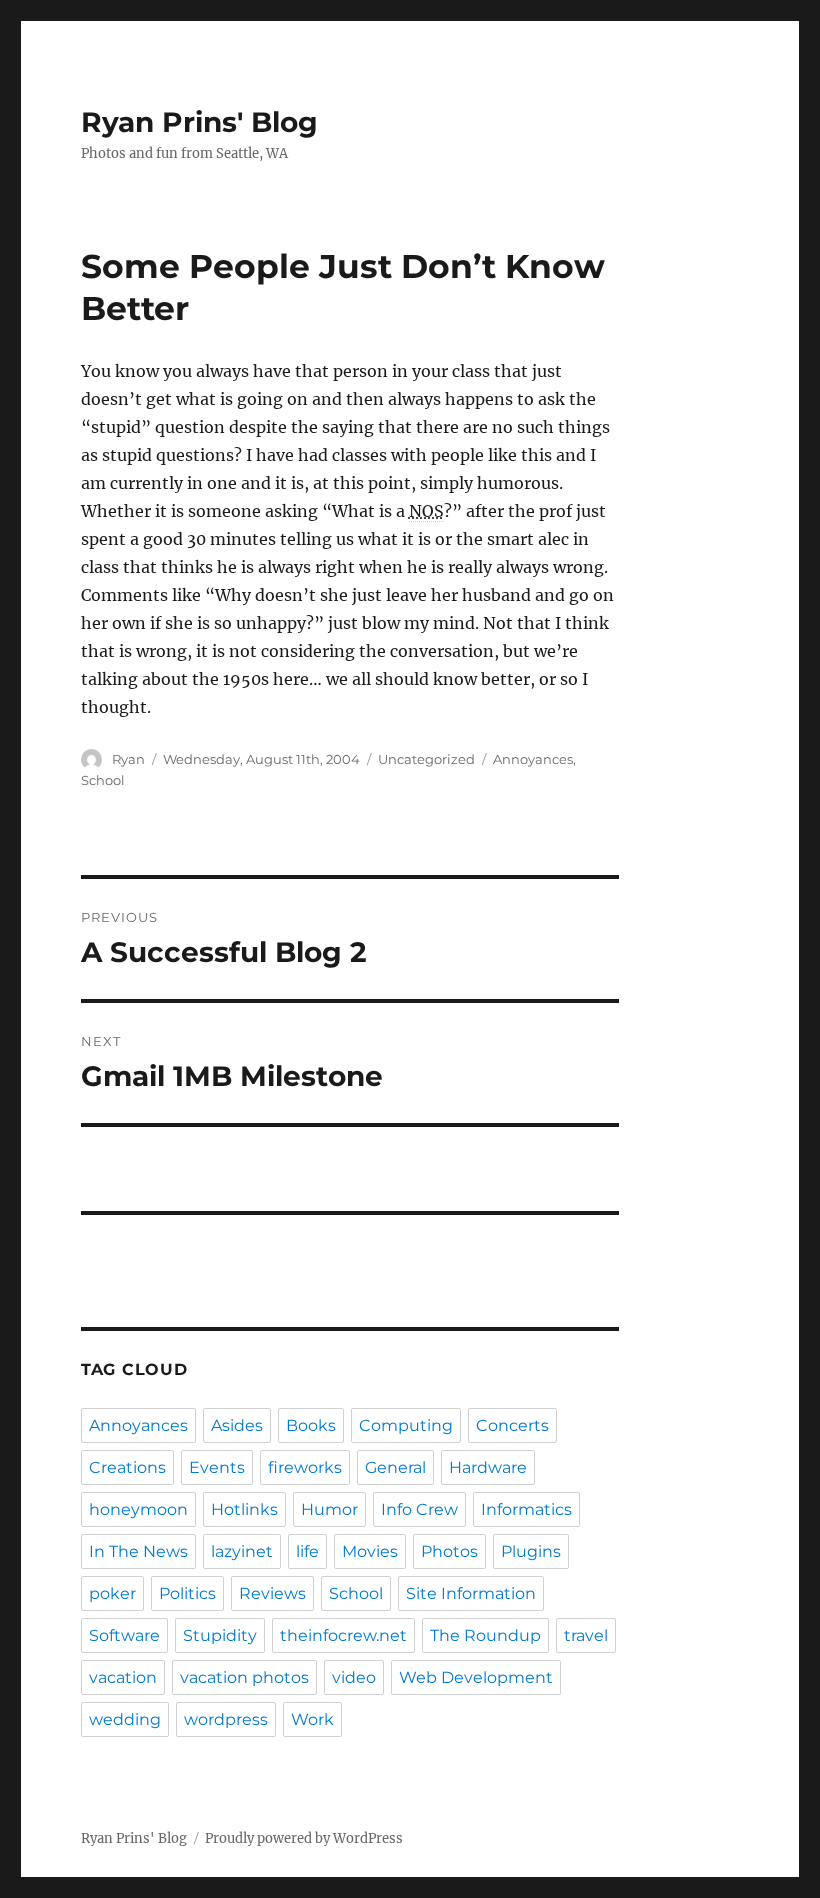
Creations (127, 1467)
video (354, 1677)
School (103, 780)
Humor (329, 1509)
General (395, 1467)
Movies (370, 1551)
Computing (406, 1425)
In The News (138, 1551)
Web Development (476, 1677)
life (307, 1551)
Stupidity (220, 1635)
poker (112, 1593)
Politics (187, 1593)
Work (312, 1719)
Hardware (488, 1467)
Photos (449, 1551)
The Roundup (485, 1635)
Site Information (471, 1593)
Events (217, 1467)
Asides (237, 1425)
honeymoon (138, 1509)
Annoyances (533, 759)
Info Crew (419, 1509)
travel (586, 1635)
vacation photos (244, 1677)
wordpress (226, 1719)
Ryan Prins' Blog (199, 122)
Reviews (272, 1593)
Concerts (512, 1425)
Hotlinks (244, 1509)
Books (311, 1425)
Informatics (526, 1509)
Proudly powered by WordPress (304, 1838)
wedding (125, 1719)
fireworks (305, 1467)
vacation (123, 1677)
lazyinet (242, 1551)
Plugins (531, 1551)
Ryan (128, 759)
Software (124, 1635)
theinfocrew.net (343, 1635)
